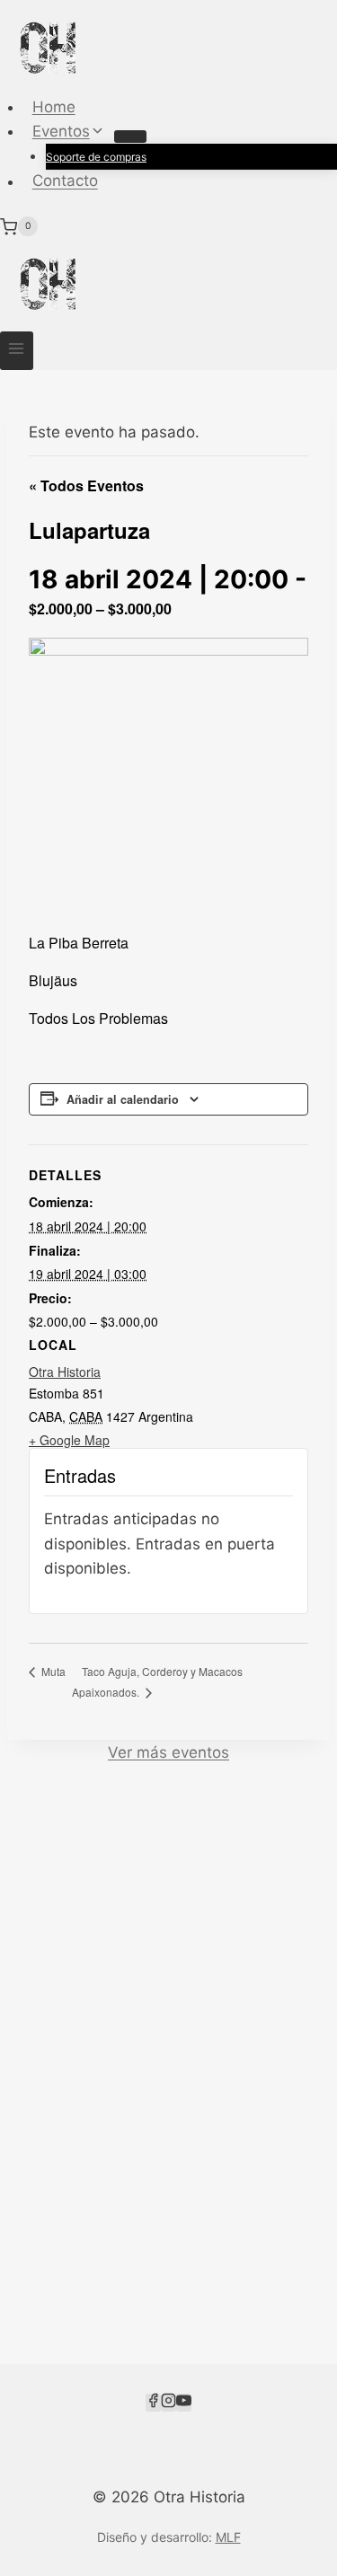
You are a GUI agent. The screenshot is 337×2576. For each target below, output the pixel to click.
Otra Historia (65, 1372)
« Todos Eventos (86, 485)
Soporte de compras (96, 157)
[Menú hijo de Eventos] (130, 137)
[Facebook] (153, 2403)
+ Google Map (69, 1440)
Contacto (65, 181)
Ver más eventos (168, 1752)
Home (54, 107)
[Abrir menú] (17, 351)
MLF (228, 2537)
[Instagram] (168, 2403)
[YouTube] (184, 2403)
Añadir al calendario (123, 1099)
